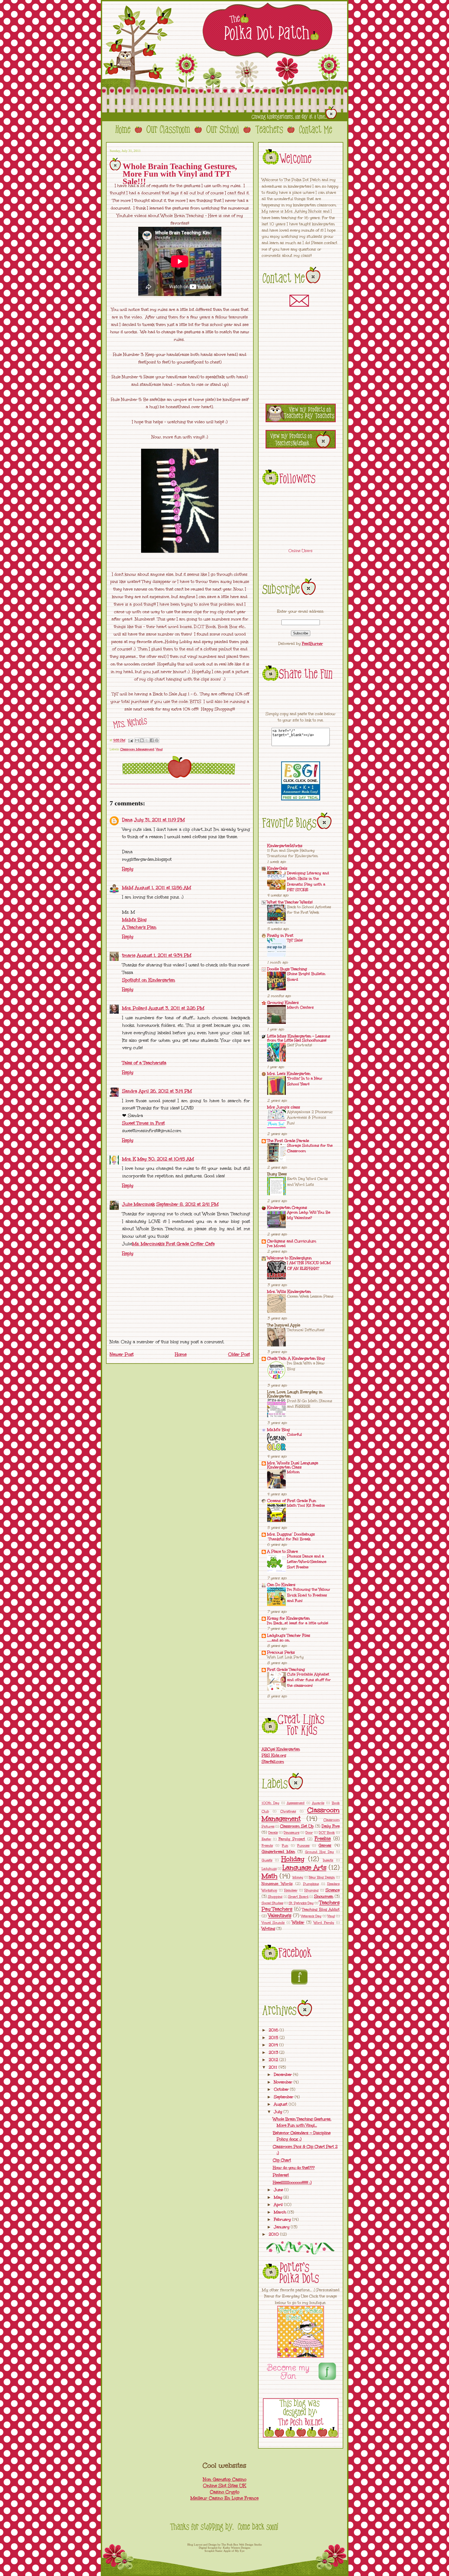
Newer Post (122, 1354)
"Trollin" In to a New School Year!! (305, 1081)
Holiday (293, 1859)
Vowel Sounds (273, 1923)
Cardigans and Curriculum (292, 1241)
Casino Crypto (225, 2492)
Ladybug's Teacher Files (289, 1635)
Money (298, 1877)
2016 (274, 2030)
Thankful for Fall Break (289, 1539)
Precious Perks (281, 1652)
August (281, 2104)
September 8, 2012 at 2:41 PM (187, 1204)
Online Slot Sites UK (224, 2486)
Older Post (239, 1354)
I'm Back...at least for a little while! (298, 1623)
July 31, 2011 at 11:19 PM (159, 820)
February (283, 2219)
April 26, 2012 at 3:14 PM (165, 1091)
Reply (128, 869)
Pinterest (281, 2175)
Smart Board (298, 1897)
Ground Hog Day (319, 1852)
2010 (274, 2234)
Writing (268, 1929)
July (279, 2112)
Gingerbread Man (278, 1852)
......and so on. (279, 1640)
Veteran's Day (311, 1916)
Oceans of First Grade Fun (292, 1501)
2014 (274, 2045)
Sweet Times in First (143, 1123)
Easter (266, 1839)
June (279, 2190)
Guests (267, 1860)
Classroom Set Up (297, 1826)
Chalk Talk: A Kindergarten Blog (296, 1358)
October (282, 2089)
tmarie (129, 955)
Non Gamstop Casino (225, 2479)
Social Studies (272, 1903)
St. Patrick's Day (301, 1903)
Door (309, 1833)
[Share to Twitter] (147, 740)
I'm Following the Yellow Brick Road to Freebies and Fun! (309, 1595)
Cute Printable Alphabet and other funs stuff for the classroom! (309, 1680)
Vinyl (159, 749)
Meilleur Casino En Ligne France (224, 2498)
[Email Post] (131, 740)
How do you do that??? (294, 2168)
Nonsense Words (277, 1884)
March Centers (300, 1007)
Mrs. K (129, 1159)
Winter (298, 1922)
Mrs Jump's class (284, 1107)
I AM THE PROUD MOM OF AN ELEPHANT (309, 1265)
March (281, 2212)
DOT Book (327, 1833)
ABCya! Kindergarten (281, 1749)
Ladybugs (269, 1869)
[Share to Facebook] (152, 740)
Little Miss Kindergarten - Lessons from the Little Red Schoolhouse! (299, 1038)
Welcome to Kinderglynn (289, 1258)
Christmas (288, 1811)
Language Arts (304, 1868)
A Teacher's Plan (139, 927)
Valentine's (280, 1915)
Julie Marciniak (138, 1204)
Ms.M (128, 888)
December (283, 2074)
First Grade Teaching (286, 1669)
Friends (267, 1846)
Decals (273, 1833)
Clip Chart (282, 2160)
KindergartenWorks (285, 846)
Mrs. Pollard (135, 1008)
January (282, 2227)
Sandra (130, 1091)
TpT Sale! (295, 940)
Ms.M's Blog (134, 920)
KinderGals (277, 868)
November (284, 2082)
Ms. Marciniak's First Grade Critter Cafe (173, 1244)
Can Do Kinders (281, 1585)
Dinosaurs (292, 1833)
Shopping (275, 1897)
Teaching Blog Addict (321, 1909)
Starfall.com (273, 1762)
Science (333, 1890)
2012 (274, 2060)
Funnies (303, 1846)
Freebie (323, 1838)
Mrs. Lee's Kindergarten (289, 1074)
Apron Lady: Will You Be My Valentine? (309, 1215)
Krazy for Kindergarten (288, 1618)
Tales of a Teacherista (144, 1063)
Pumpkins (311, 1884)
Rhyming (312, 1890)
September (284, 2097)
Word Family (324, 1923)
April (279, 2205)
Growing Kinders (283, 1003)
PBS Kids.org (274, 1755)
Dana (127, 820)
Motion (293, 1472)
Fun (285, 1846)
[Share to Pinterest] (157, 740)
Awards (318, 1803)
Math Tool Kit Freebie (306, 1505)
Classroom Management (137, 749)
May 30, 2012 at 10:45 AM (166, 1159)
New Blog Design (322, 1877)
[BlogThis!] (142, 740)
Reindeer (291, 1890)
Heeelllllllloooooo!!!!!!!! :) (292, 2182)
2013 (274, 2052)
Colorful (295, 1434)
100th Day (270, 1803)
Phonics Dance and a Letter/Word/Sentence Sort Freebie (307, 1562)
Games (325, 1845)
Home (181, 1354)
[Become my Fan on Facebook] (327, 2381)
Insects (328, 1860)
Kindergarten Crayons (287, 1207)
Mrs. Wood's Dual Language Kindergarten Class (293, 1465)
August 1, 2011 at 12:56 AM (163, 888)
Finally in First (280, 935)
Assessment (296, 1803)
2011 (274, 2067)
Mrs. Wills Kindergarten (289, 1292)
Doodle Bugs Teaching (287, 969)
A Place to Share (282, 1551)
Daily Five (331, 1826)
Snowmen (324, 1896)
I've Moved (276, 1246)
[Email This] (137, 740)
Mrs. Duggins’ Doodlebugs (291, 1534)
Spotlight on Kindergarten (149, 980)
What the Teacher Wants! (290, 902)
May (279, 2197)
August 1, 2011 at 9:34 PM (164, 955)
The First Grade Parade (288, 1141)
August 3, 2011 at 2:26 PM (176, 1008)
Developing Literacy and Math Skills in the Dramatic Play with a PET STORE (308, 881)
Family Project (292, 1839)
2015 (274, 2038)
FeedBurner (312, 644)
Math (270, 1876)
